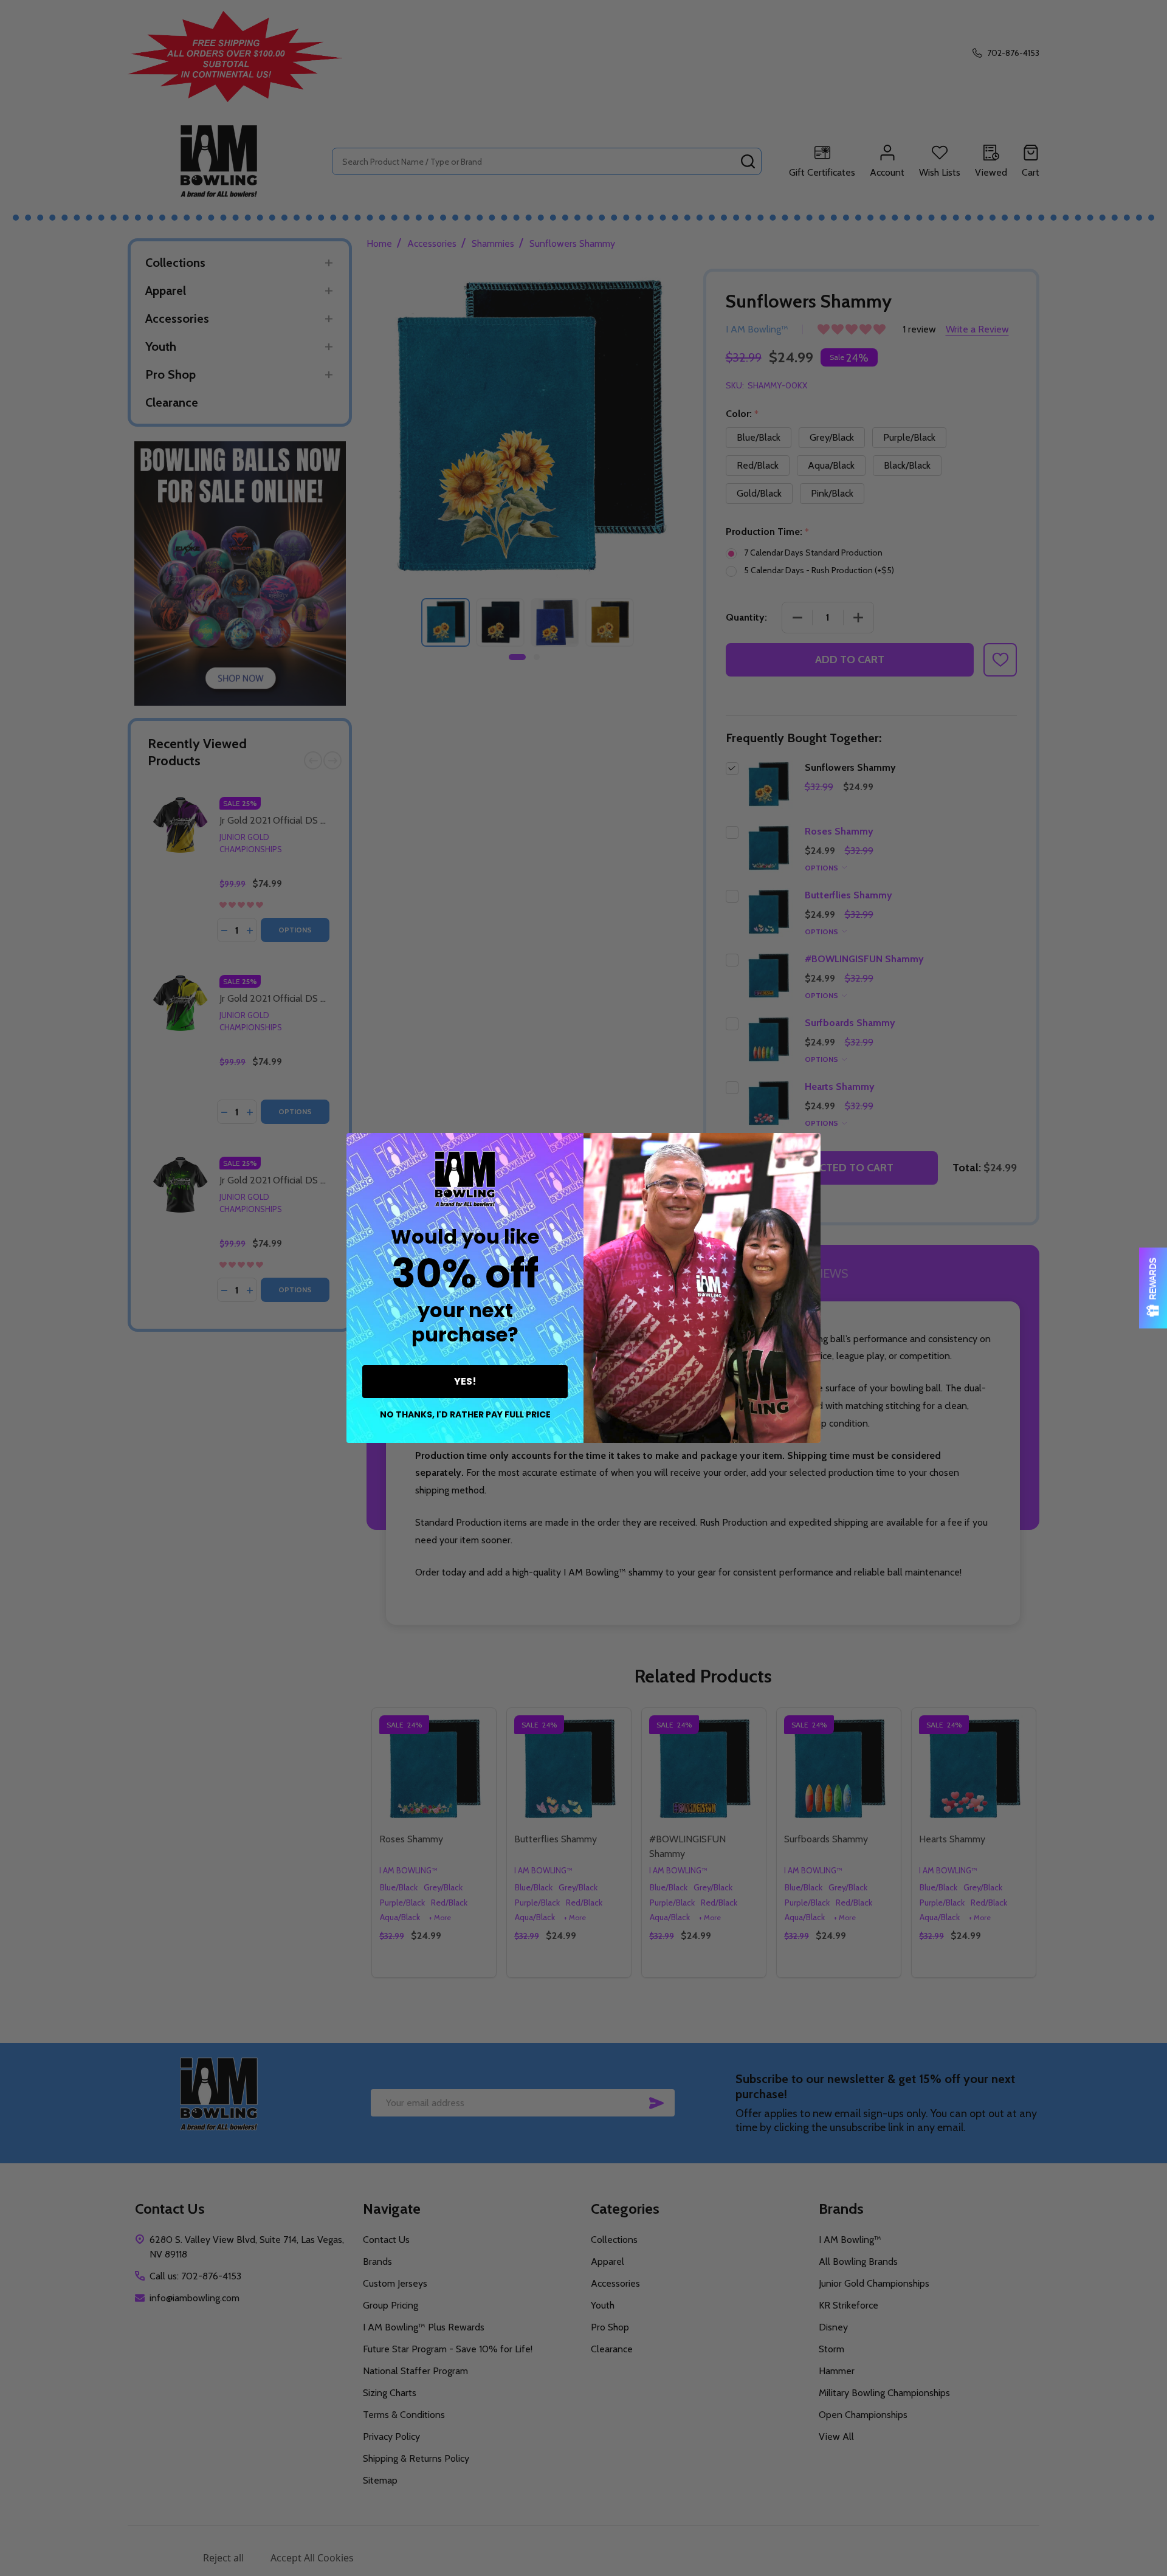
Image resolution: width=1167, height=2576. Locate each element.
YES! (465, 1381)
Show (1153, 1288)
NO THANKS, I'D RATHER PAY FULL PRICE (465, 1414)
